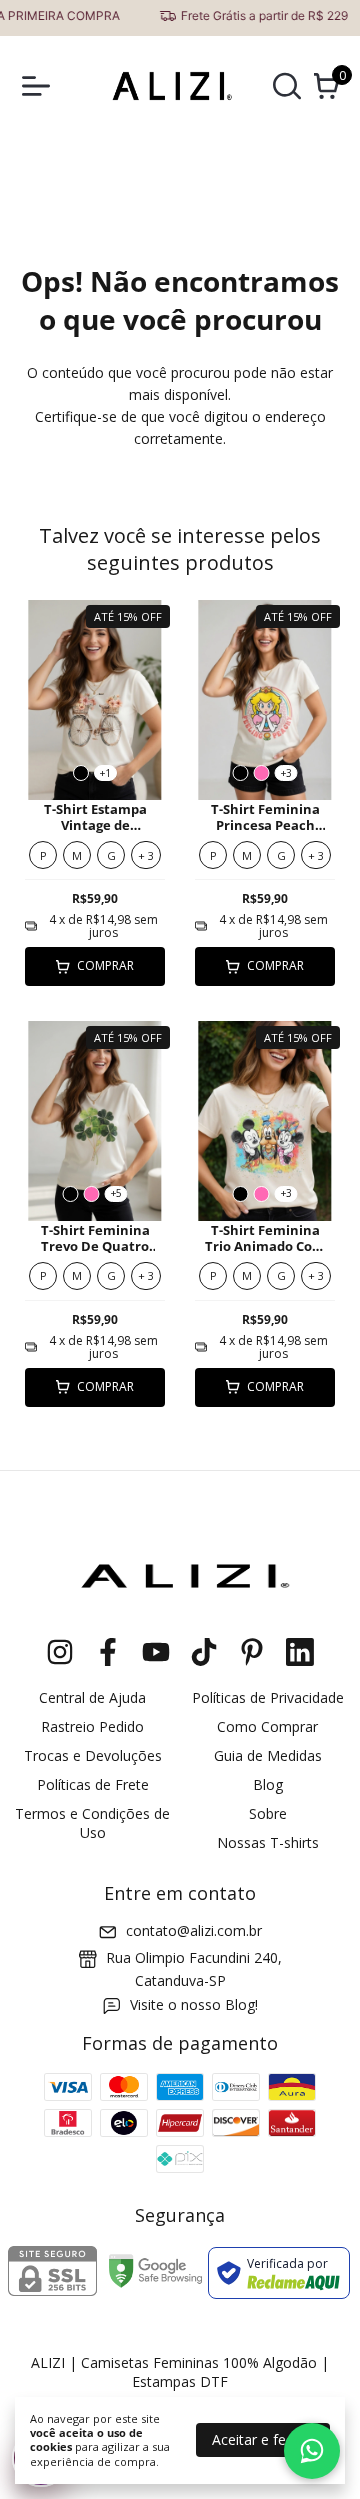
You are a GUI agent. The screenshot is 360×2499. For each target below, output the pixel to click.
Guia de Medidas (268, 1755)
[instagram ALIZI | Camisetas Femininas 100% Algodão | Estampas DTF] (60, 1652)
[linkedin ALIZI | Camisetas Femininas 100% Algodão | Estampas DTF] (300, 1652)
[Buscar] (287, 90)
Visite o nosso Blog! (194, 2004)
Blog (268, 1784)
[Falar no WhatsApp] (312, 2451)
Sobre (268, 1813)
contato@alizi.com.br (194, 1930)
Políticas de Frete (93, 1784)
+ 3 (146, 855)
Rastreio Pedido (92, 1726)
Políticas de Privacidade (268, 1697)
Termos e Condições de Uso (92, 1823)
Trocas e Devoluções (93, 1755)
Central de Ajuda (92, 1697)
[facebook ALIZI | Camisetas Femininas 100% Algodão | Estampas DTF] (108, 1652)
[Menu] (40, 86)
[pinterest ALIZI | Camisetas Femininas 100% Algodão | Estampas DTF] (252, 1652)
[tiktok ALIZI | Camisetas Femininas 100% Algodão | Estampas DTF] (204, 1652)
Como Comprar (267, 1726)
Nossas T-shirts (268, 1842)
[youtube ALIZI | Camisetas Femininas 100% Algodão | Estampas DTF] (156, 1652)
